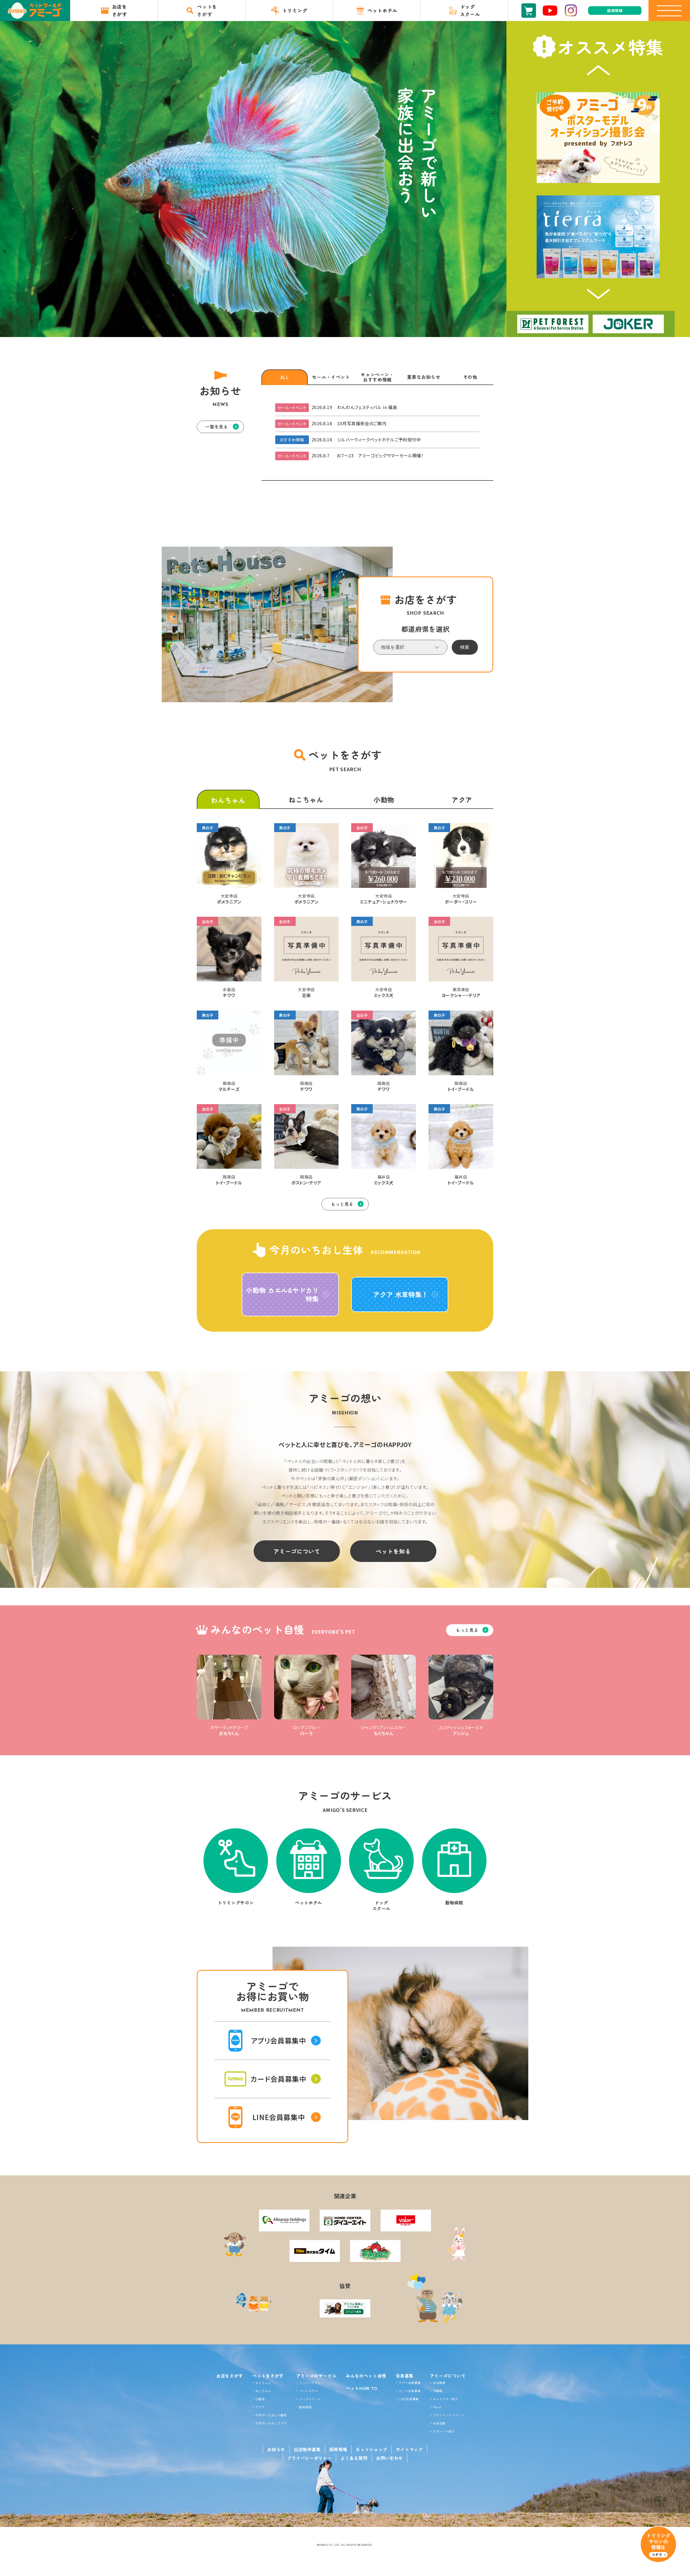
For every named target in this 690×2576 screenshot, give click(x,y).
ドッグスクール (310, 2399)
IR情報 (438, 2391)
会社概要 (439, 2383)
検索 (465, 647)
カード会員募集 (410, 2391)
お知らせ (276, 2449)
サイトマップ (409, 2449)
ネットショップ (371, 2449)
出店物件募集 (307, 2449)
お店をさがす (230, 2376)
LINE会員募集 (409, 2399)
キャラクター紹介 (445, 2399)
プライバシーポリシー (309, 2458)
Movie (437, 2407)
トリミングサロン (312, 2383)
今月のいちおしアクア (271, 2423)
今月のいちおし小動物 (271, 2415)
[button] (598, 70)
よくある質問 (354, 2458)
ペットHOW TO (362, 2388)
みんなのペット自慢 (366, 2376)
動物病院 (306, 2407)
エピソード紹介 (444, 2431)
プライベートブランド (448, 2415)
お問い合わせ (389, 2458)
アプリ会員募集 (410, 2383)
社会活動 (439, 2423)
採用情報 (338, 2449)
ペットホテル (309, 2391)
